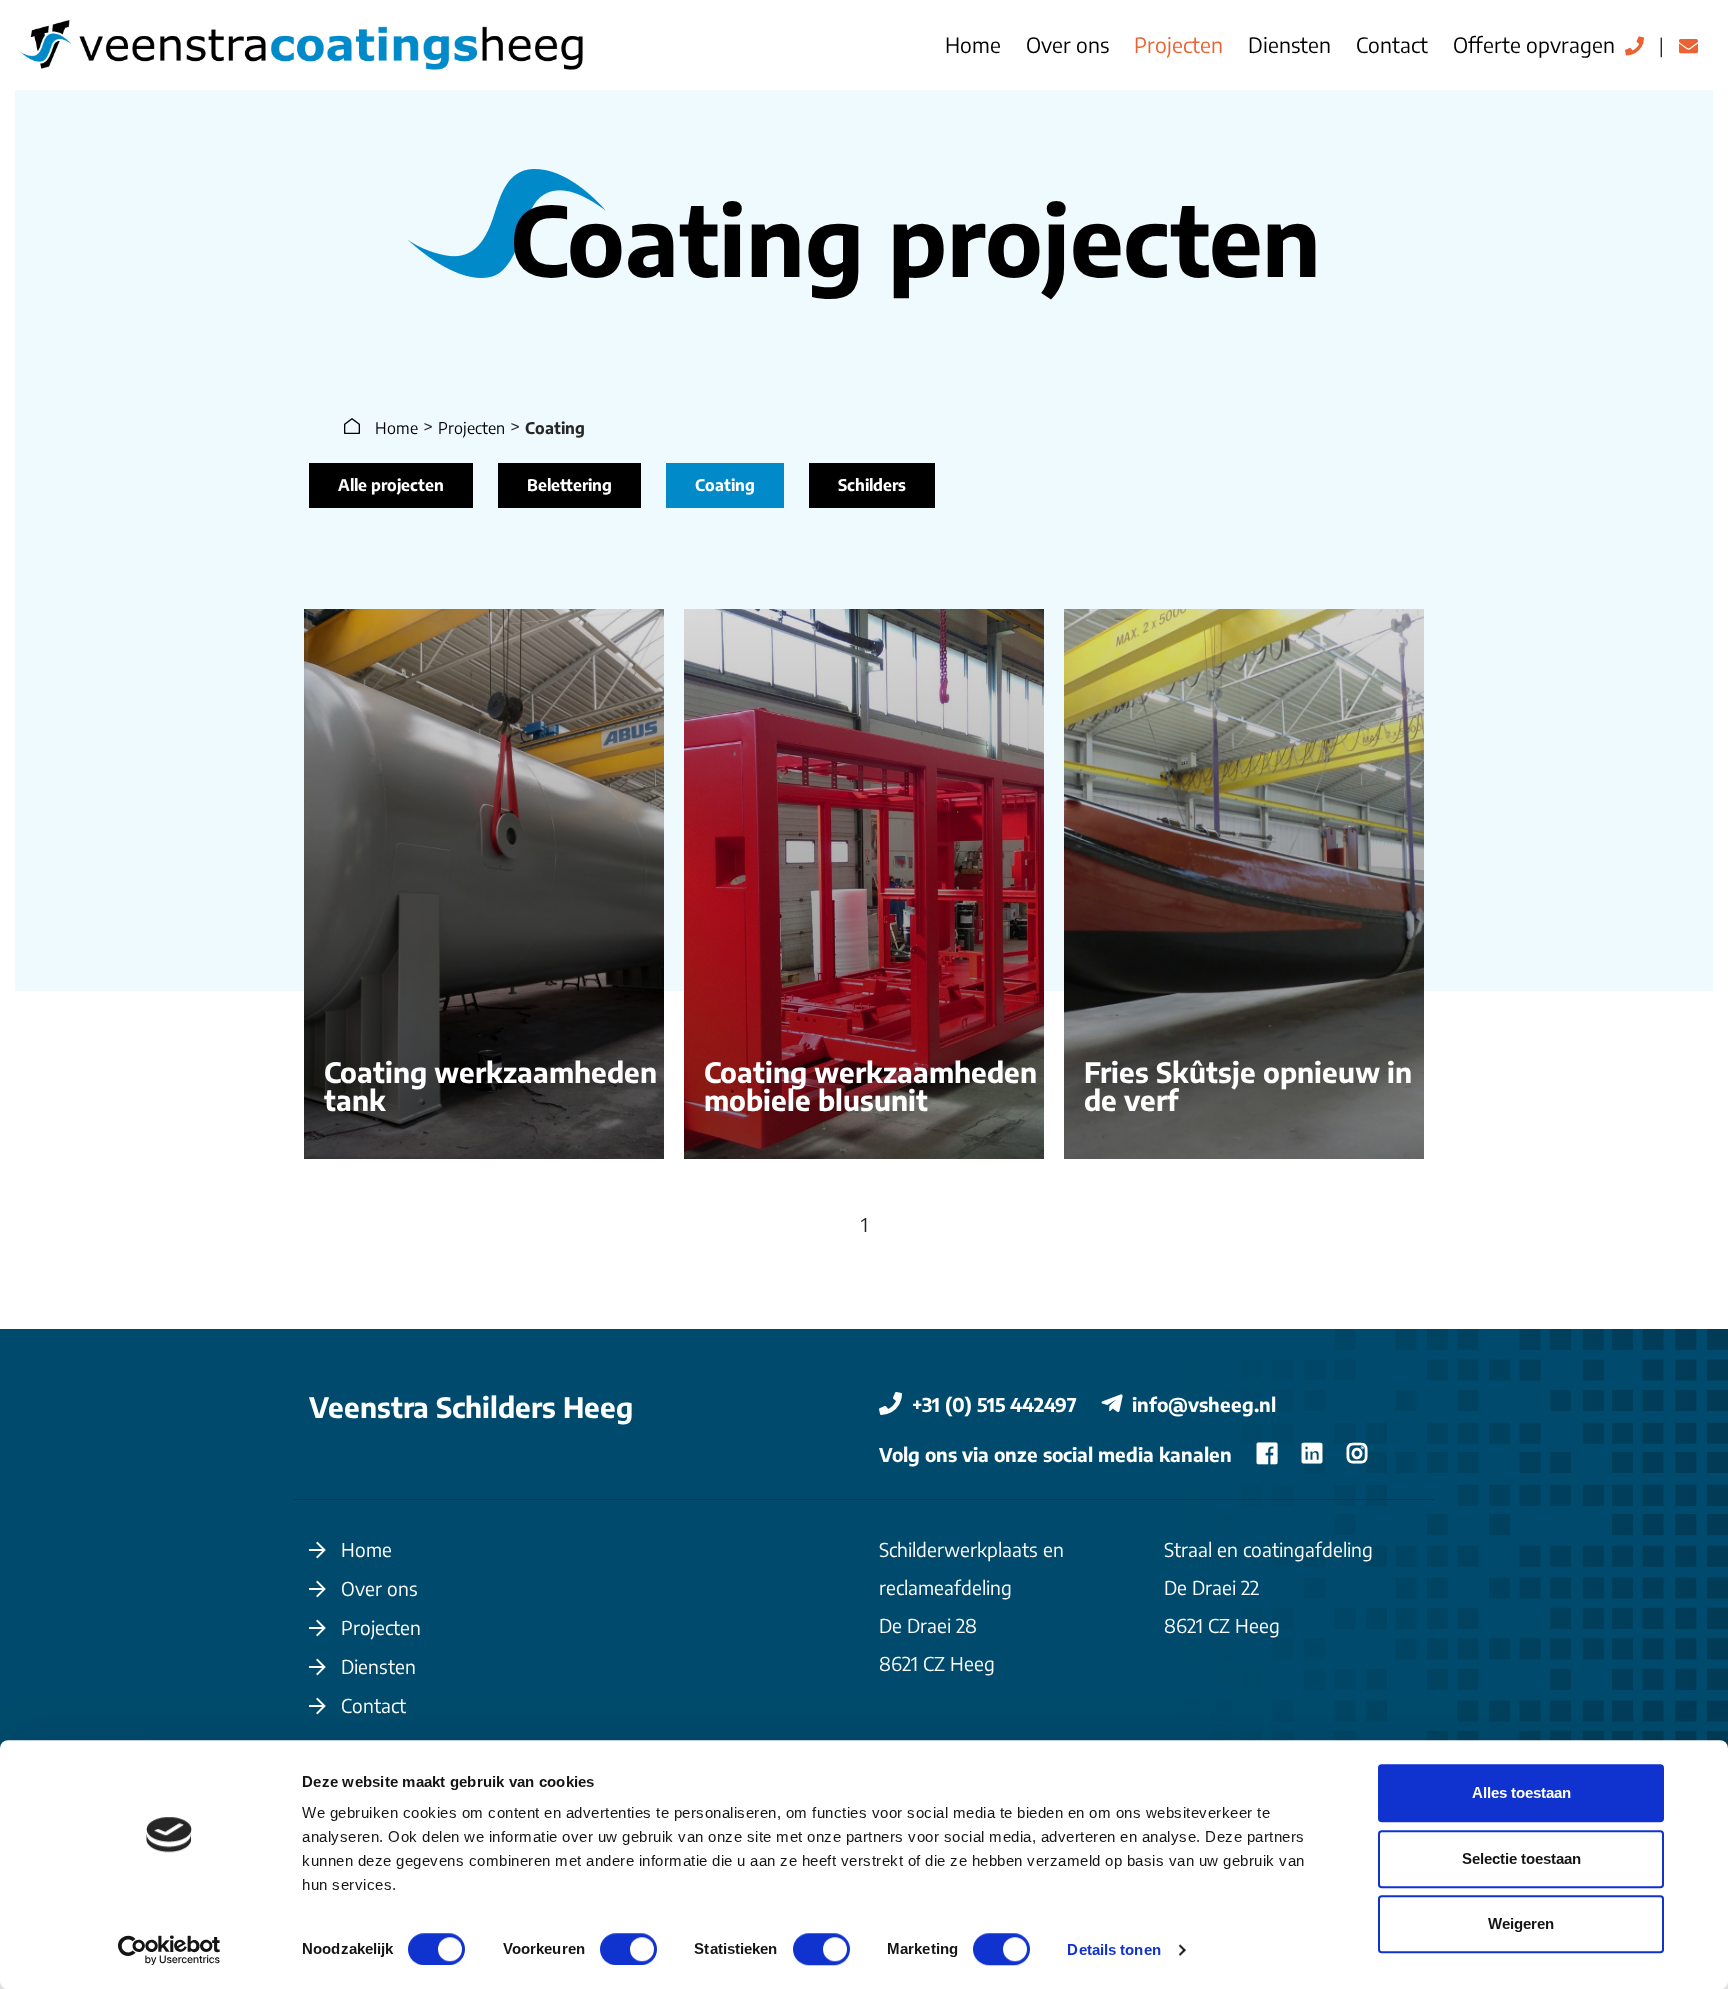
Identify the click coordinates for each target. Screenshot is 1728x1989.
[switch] (628, 1949)
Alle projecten (391, 485)
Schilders (872, 485)
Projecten (1178, 44)
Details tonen (1113, 1949)
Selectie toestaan (1521, 1858)
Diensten (1289, 44)
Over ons (1067, 44)
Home (973, 44)
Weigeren (1521, 1923)
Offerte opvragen (1534, 44)
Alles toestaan (1521, 1792)
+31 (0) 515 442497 (997, 1404)
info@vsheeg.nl (1204, 1404)
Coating (725, 485)
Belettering (569, 485)
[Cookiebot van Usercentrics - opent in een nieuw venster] (169, 1950)
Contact (1392, 44)
